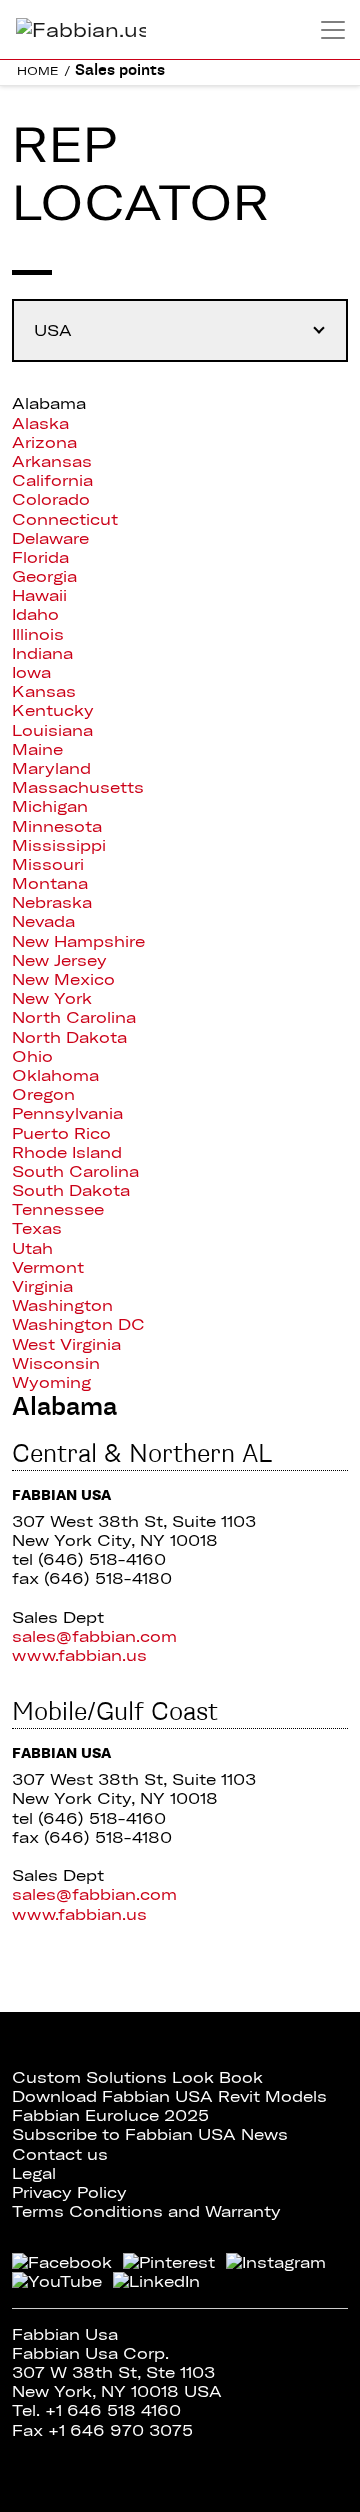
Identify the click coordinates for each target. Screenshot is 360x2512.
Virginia (42, 1286)
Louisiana (52, 730)
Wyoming (51, 1382)
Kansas (44, 691)
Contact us (60, 2154)
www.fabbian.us (79, 1655)
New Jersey (59, 960)
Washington (62, 1305)
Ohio (32, 1056)
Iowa (31, 672)
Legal (34, 2173)
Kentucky (53, 710)
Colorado (51, 499)
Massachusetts (78, 787)
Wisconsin (56, 1363)
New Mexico (63, 979)
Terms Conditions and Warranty (146, 2211)
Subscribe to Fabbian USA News (150, 2134)
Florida (40, 557)
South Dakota (71, 1190)
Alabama (49, 403)
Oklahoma (55, 1075)
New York (52, 998)
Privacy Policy (69, 2192)
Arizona (44, 442)
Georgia (44, 576)
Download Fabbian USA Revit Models (169, 2096)
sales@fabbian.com (94, 1636)
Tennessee (58, 1209)
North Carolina (74, 1017)
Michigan (50, 806)
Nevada (43, 921)
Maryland (51, 768)
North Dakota (69, 1037)
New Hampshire (78, 941)
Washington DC (78, 1324)
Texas (37, 1228)
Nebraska (52, 902)
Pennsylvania (67, 1113)
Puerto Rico (61, 1133)
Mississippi (59, 845)
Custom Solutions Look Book (137, 2077)
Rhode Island (67, 1152)
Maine (37, 749)
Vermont (48, 1267)
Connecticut (65, 519)
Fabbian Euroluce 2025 (110, 2115)
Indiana (42, 653)
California (52, 480)
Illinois (38, 634)
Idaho (35, 614)
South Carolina (75, 1171)
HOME (38, 70)
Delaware (50, 538)
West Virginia (66, 1344)
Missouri (48, 864)
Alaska (40, 423)
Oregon (43, 1094)
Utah (32, 1248)
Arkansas (52, 461)
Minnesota (57, 826)
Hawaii (39, 595)
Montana (50, 883)
